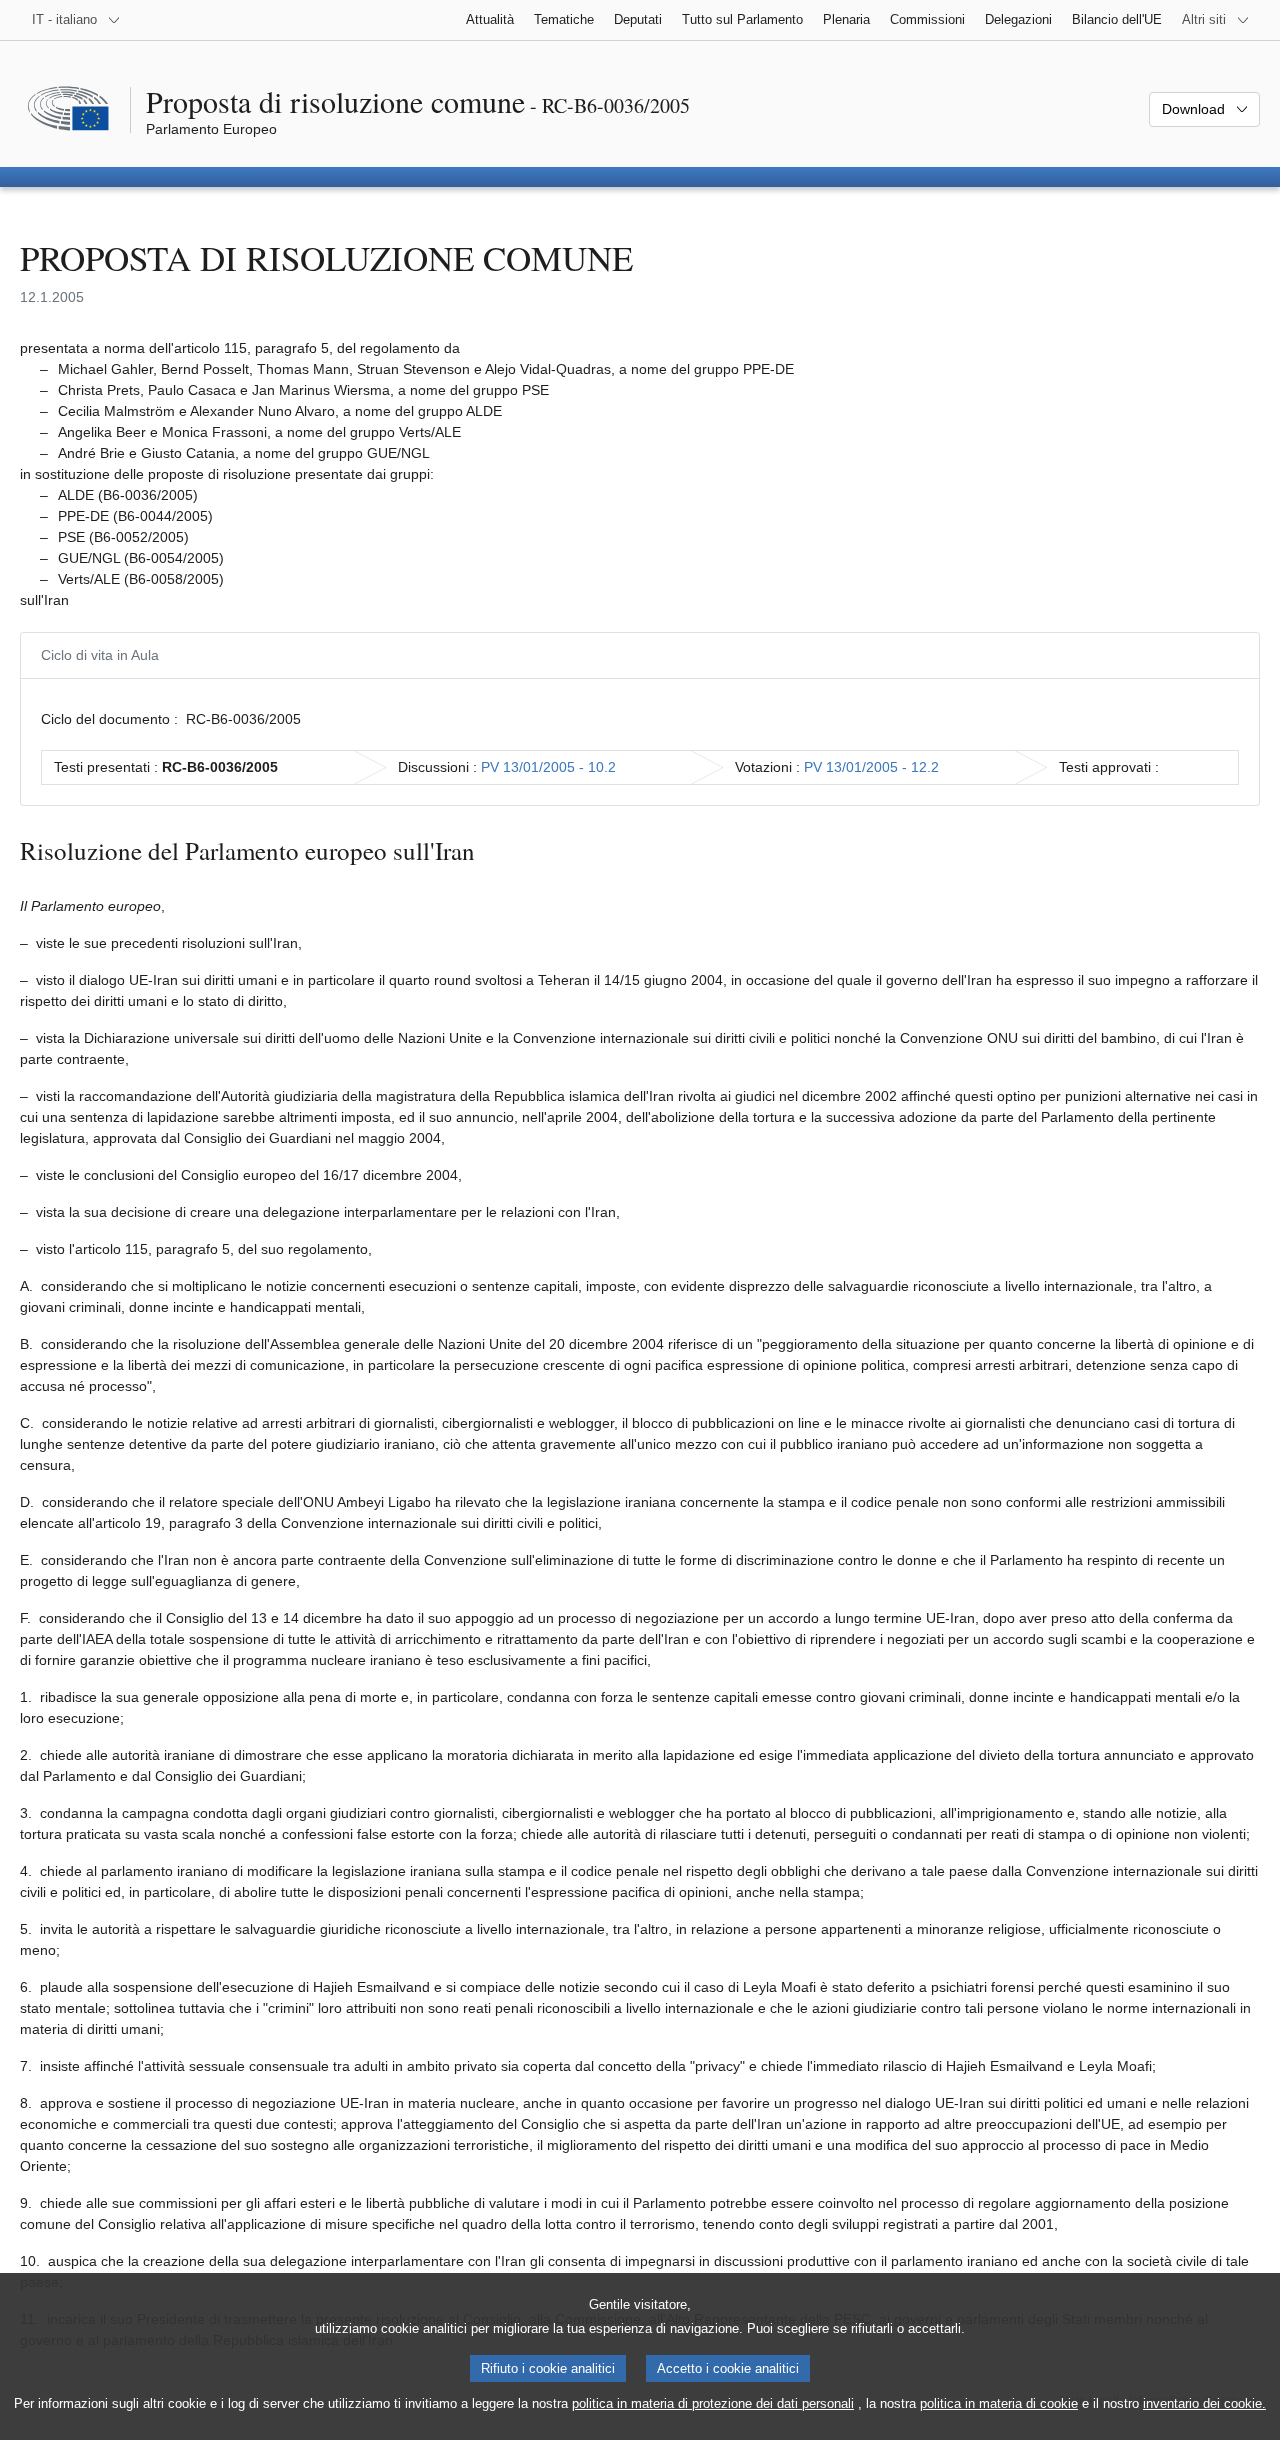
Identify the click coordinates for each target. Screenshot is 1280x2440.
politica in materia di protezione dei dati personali (713, 2403)
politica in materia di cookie (999, 2403)
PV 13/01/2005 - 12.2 (871, 767)
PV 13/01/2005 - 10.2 (548, 767)
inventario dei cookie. (1204, 2403)
